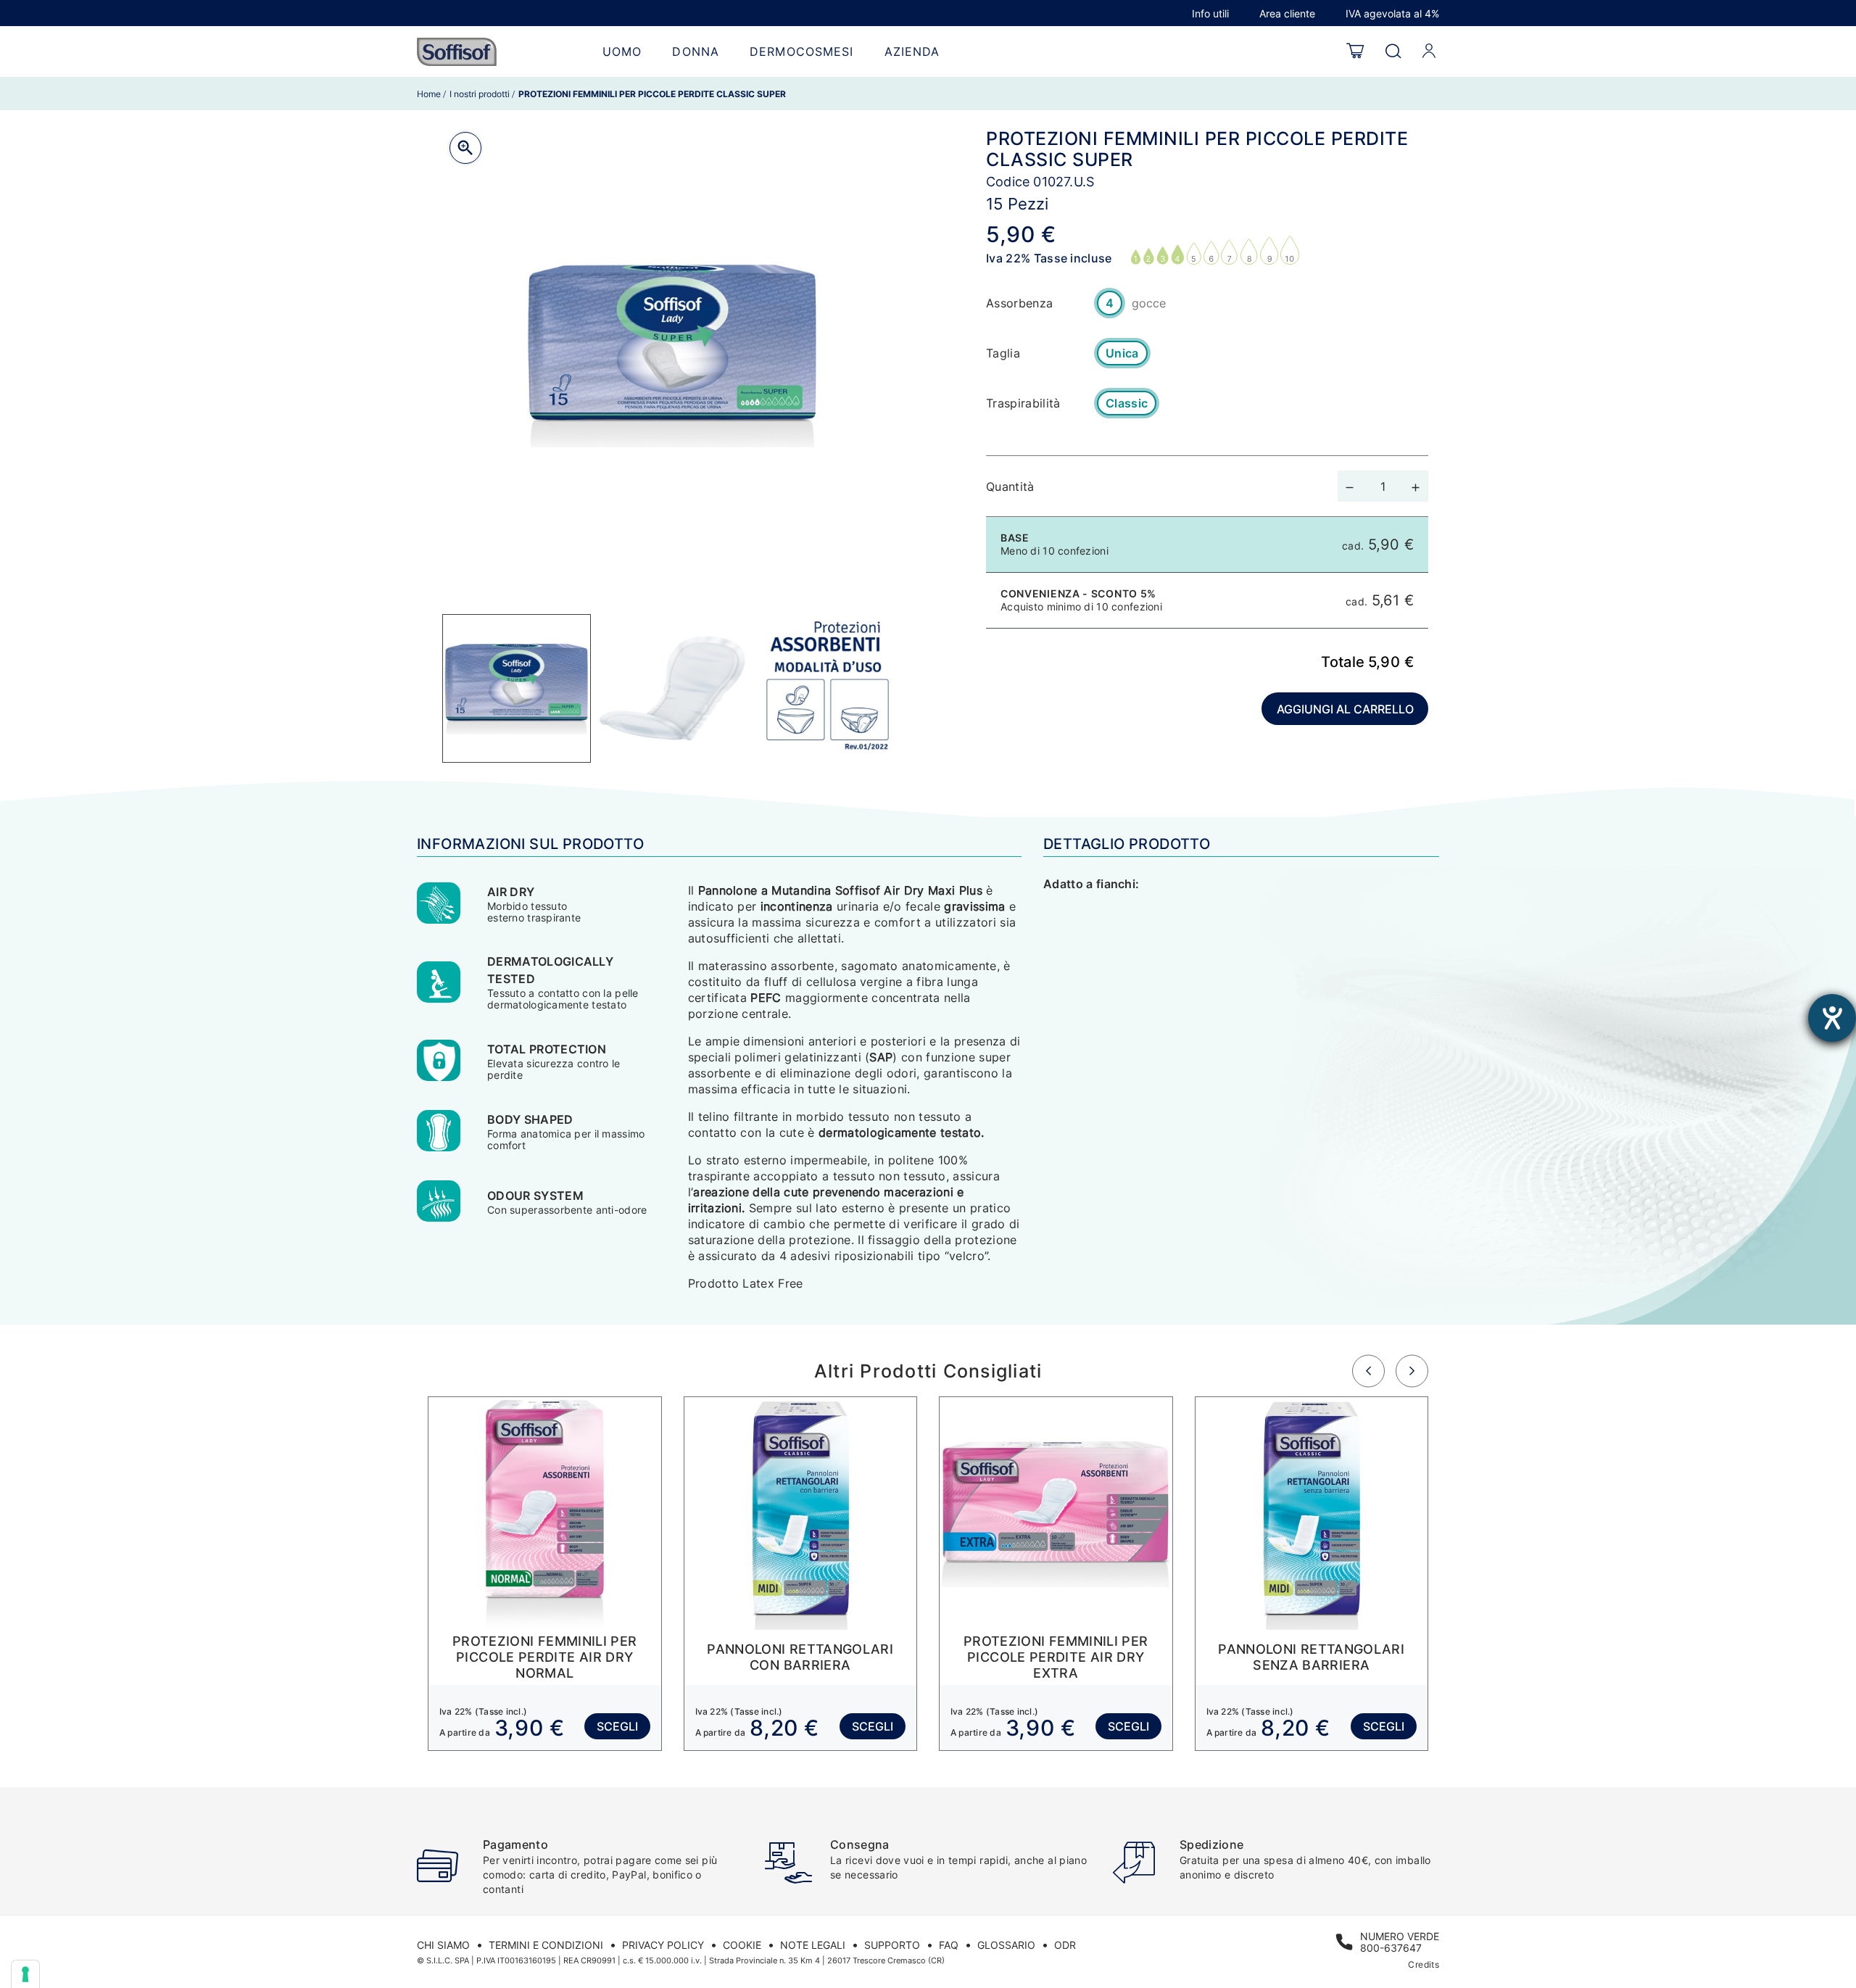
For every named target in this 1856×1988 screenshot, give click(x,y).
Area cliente (1287, 13)
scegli (617, 1726)
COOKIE (742, 1945)
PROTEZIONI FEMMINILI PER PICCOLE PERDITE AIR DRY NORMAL (545, 1657)
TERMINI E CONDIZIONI (546, 1945)
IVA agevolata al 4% (1392, 13)
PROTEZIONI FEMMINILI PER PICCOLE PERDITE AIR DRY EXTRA (1056, 1657)
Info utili (1210, 13)
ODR (1065, 1945)
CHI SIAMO (443, 1945)
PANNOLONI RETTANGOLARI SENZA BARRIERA (1311, 1657)
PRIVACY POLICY (663, 1945)
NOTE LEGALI (813, 1945)
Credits (1424, 1964)
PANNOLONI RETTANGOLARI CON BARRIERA (800, 1657)
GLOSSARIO (1006, 1945)
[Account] (1429, 51)
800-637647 (1391, 1948)
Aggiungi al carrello (1345, 709)
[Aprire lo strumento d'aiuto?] (1832, 1018)
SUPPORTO (892, 1945)
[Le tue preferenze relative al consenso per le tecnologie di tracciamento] (25, 1974)
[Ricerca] (1393, 52)
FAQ (949, 1945)
